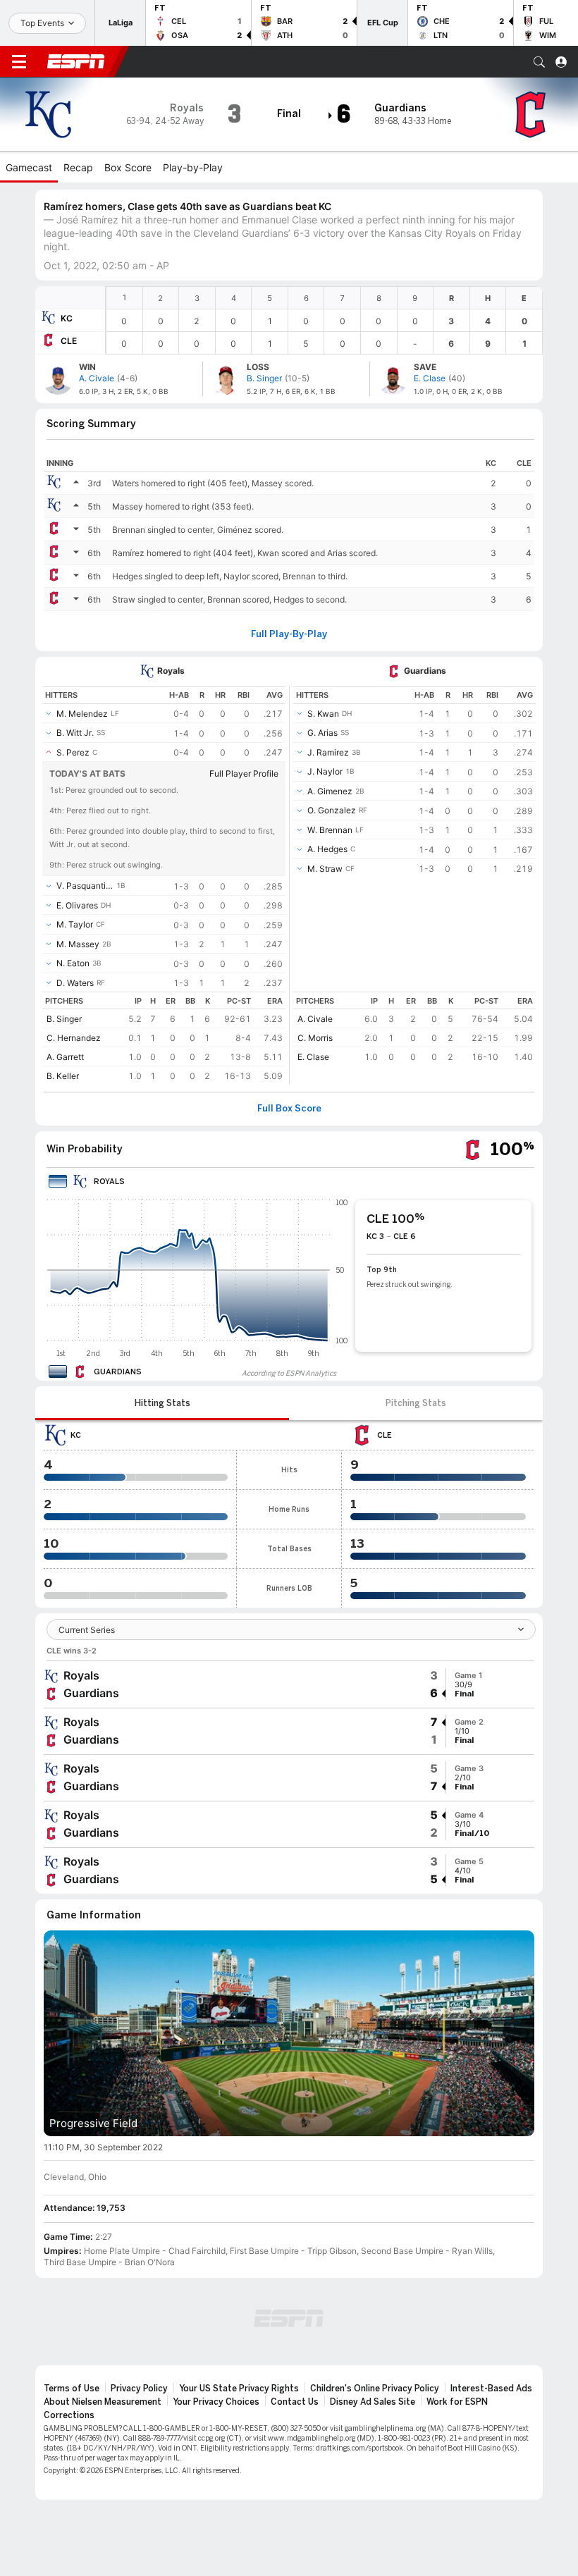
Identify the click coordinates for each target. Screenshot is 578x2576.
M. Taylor (75, 924)
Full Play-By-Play (289, 634)
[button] (539, 62)
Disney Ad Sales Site (373, 2402)
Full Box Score (289, 1109)
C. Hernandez (74, 1038)
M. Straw (325, 869)
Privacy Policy (139, 2389)
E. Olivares (77, 905)
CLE (69, 341)
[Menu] (19, 62)
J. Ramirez (328, 752)
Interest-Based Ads (491, 2389)
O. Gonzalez (332, 810)
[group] (289, 1684)
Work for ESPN (457, 2402)
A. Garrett (65, 1057)
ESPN (76, 61)
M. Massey (78, 944)
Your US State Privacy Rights (239, 2389)
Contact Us (295, 2402)
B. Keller (63, 1076)
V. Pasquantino (85, 886)
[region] (324, 320)
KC (67, 318)
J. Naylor (325, 771)
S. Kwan (323, 714)
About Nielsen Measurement (103, 2402)
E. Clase (313, 1057)
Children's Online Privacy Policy (375, 2389)
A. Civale (315, 1019)
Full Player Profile (244, 774)
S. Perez (73, 752)
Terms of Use (72, 2389)
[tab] (162, 1403)
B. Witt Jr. (75, 733)
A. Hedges (327, 849)
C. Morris (315, 1038)
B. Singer (64, 1019)
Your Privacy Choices (216, 2402)
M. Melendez (82, 714)
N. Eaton (73, 963)
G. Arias (322, 733)
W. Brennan (330, 830)
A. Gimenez (330, 791)
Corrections (69, 2415)
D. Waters (75, 983)
